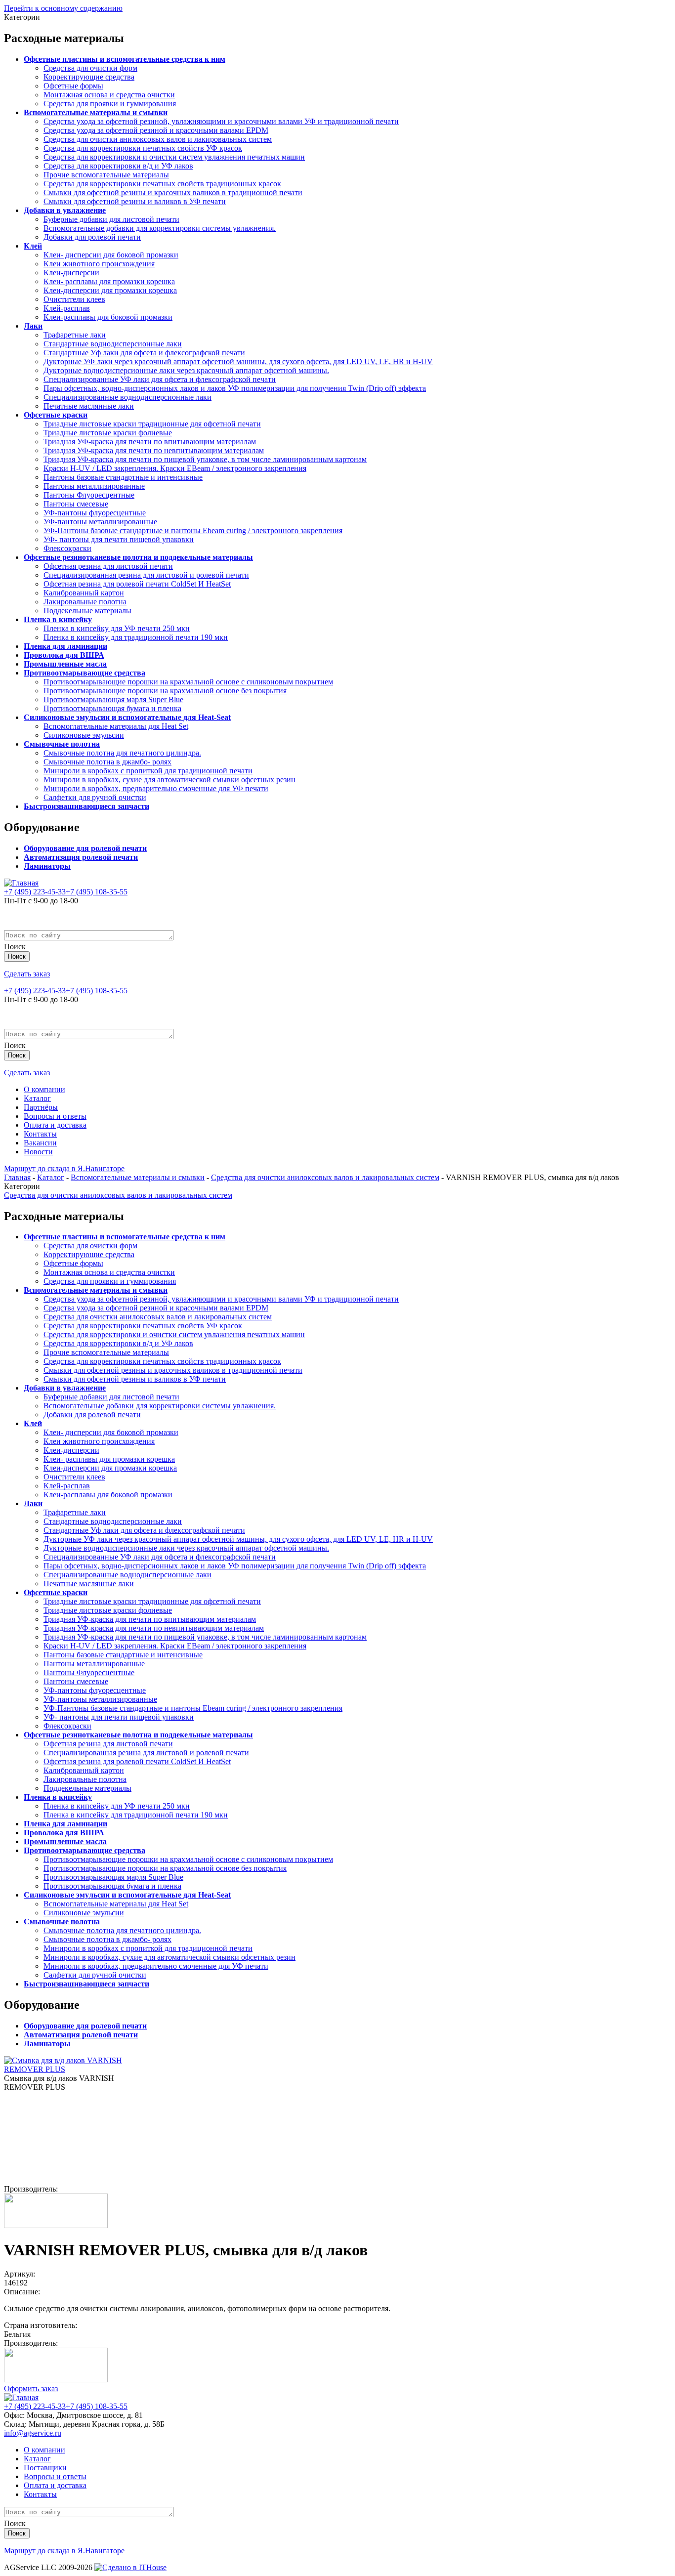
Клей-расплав (67, 308)
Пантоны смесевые (76, 504)
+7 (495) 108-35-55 (97, 892)
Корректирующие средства (89, 77)
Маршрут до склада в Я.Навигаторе (64, 1168)
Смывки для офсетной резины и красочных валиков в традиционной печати (173, 192)
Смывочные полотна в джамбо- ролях (107, 762)
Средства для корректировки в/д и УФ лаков (118, 166)
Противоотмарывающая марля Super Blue (113, 699)
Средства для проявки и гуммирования (110, 104)
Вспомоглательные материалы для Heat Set (116, 726)
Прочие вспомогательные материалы (106, 175)
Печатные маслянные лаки (89, 406)
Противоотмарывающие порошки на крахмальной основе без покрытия (165, 691)
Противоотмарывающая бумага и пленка (112, 708)
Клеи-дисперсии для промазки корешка (110, 290)
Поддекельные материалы (87, 611)
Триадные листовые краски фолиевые (108, 433)
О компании (44, 1089)
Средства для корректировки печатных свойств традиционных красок (162, 184)
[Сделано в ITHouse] (130, 2567)
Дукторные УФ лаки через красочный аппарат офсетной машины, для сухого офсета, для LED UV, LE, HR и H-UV (238, 361)
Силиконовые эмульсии (84, 735)
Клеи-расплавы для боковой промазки (108, 317)
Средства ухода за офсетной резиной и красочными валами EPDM (156, 130)
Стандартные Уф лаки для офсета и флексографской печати (144, 353)
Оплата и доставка (55, 1125)
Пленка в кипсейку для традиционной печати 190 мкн (136, 637)
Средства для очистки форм (90, 68)
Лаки (33, 326)
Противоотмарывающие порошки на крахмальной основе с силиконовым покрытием (188, 682)
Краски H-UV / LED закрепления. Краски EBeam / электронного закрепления (175, 468)
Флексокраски (67, 548)
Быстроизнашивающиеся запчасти (86, 806)
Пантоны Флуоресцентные (89, 495)
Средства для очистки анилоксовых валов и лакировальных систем (158, 139)
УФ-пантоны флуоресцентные (95, 513)
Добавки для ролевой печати (92, 237)
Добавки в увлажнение (65, 210)
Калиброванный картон (84, 593)
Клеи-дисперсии (71, 273)
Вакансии (40, 1143)
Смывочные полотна (62, 744)
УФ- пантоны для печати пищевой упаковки (119, 539)
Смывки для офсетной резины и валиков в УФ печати (135, 201)
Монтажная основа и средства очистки (109, 95)
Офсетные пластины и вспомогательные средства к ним (125, 59)
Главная (17, 1177)
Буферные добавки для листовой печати (111, 219)
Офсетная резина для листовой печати (108, 566)
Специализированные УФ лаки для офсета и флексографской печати (160, 379)
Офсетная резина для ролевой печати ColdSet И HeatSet (137, 584)
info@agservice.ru (33, 2433)
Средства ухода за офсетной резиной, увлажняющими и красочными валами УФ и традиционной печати (221, 121)
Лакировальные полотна (85, 602)
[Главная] (21, 883)
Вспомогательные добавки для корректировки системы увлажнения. (160, 228)
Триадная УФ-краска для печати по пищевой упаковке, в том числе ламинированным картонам (205, 459)
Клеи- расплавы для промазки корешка (109, 281)
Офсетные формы (73, 86)
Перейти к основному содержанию (63, 8)
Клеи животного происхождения (99, 264)
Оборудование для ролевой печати (85, 848)
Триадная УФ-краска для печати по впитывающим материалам (150, 442)
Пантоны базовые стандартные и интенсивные (123, 477)
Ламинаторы (47, 866)
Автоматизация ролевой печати (81, 857)
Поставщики (45, 2468)
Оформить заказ (31, 2388)
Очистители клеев (74, 299)
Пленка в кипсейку (58, 619)
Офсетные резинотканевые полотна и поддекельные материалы (138, 557)
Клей (33, 246)
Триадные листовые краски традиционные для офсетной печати (152, 424)
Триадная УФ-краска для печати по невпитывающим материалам (154, 450)
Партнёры (41, 1107)
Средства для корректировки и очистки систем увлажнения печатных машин (174, 157)
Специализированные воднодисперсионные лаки (127, 397)
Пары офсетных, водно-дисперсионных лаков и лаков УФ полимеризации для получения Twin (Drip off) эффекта (235, 388)
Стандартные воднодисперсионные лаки (113, 344)
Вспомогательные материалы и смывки (96, 112)
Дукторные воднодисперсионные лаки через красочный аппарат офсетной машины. (186, 370)
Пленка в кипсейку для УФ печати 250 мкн (117, 628)
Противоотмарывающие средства (84, 673)
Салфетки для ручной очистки (95, 797)
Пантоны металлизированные (94, 486)
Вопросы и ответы (55, 1116)
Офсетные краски (56, 415)
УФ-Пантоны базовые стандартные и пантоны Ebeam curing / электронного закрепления (193, 530)
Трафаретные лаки (75, 335)
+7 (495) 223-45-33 (35, 892)
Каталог (37, 1098)
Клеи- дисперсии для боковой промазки (111, 255)
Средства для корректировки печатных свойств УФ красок (143, 148)
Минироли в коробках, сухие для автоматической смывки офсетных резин (169, 780)
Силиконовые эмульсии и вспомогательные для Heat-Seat (127, 717)
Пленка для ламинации (65, 646)
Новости (38, 1152)
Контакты (40, 1134)
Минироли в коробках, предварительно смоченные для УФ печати (156, 788)
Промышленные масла (65, 664)
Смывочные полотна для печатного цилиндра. (122, 753)
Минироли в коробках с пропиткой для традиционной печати (148, 771)
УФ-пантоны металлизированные (100, 522)
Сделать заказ (27, 974)
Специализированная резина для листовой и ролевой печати (146, 575)
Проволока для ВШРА (64, 655)
